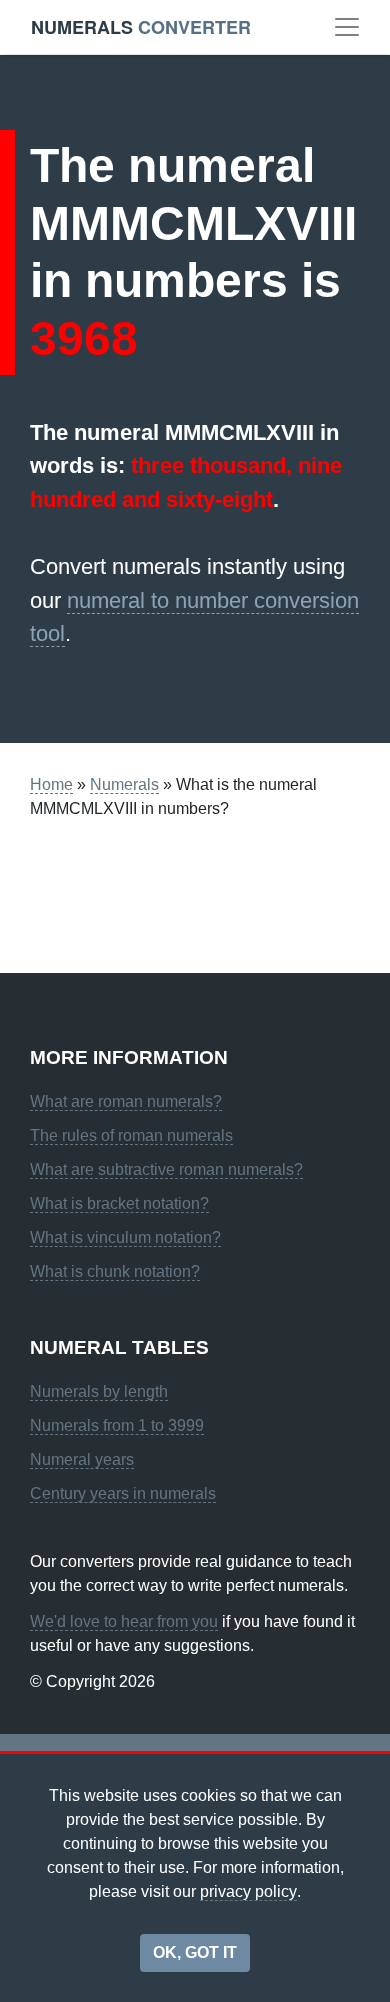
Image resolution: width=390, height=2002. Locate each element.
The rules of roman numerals (131, 1135)
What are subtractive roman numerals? (166, 1169)
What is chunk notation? (115, 1271)
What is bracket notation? (119, 1203)
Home (51, 784)
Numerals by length (99, 1391)
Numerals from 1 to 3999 (117, 1425)
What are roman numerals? (126, 1101)
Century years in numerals (123, 1493)
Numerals (124, 784)
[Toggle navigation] (347, 27)
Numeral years (82, 1459)
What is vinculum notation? (125, 1237)
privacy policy (248, 1891)
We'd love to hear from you (124, 1621)
